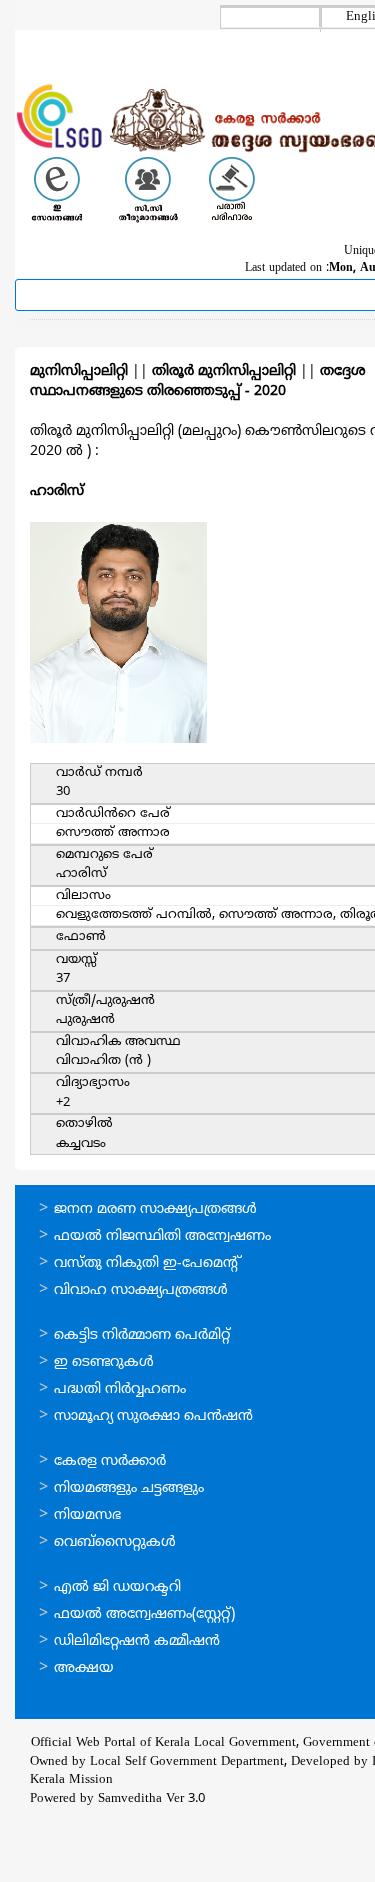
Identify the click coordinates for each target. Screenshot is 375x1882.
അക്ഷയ (84, 1668)
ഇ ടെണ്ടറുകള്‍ (104, 1362)
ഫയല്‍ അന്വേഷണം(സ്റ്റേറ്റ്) (144, 1614)
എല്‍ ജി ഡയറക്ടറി (117, 1587)
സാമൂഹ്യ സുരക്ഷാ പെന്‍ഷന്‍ (153, 1416)
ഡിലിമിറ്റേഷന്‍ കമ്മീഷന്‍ (137, 1641)
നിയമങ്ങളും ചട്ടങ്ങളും (129, 1488)
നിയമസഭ (87, 1515)
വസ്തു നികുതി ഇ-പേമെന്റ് (147, 1263)
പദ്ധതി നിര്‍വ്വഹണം (120, 1389)
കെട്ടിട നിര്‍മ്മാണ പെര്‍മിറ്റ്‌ (142, 1335)
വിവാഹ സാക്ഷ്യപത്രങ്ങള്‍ (141, 1290)
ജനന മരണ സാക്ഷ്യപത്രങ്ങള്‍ (155, 1209)
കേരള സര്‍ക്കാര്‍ (110, 1461)
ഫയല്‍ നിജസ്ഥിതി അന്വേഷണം (162, 1236)
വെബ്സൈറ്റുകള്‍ (115, 1542)
